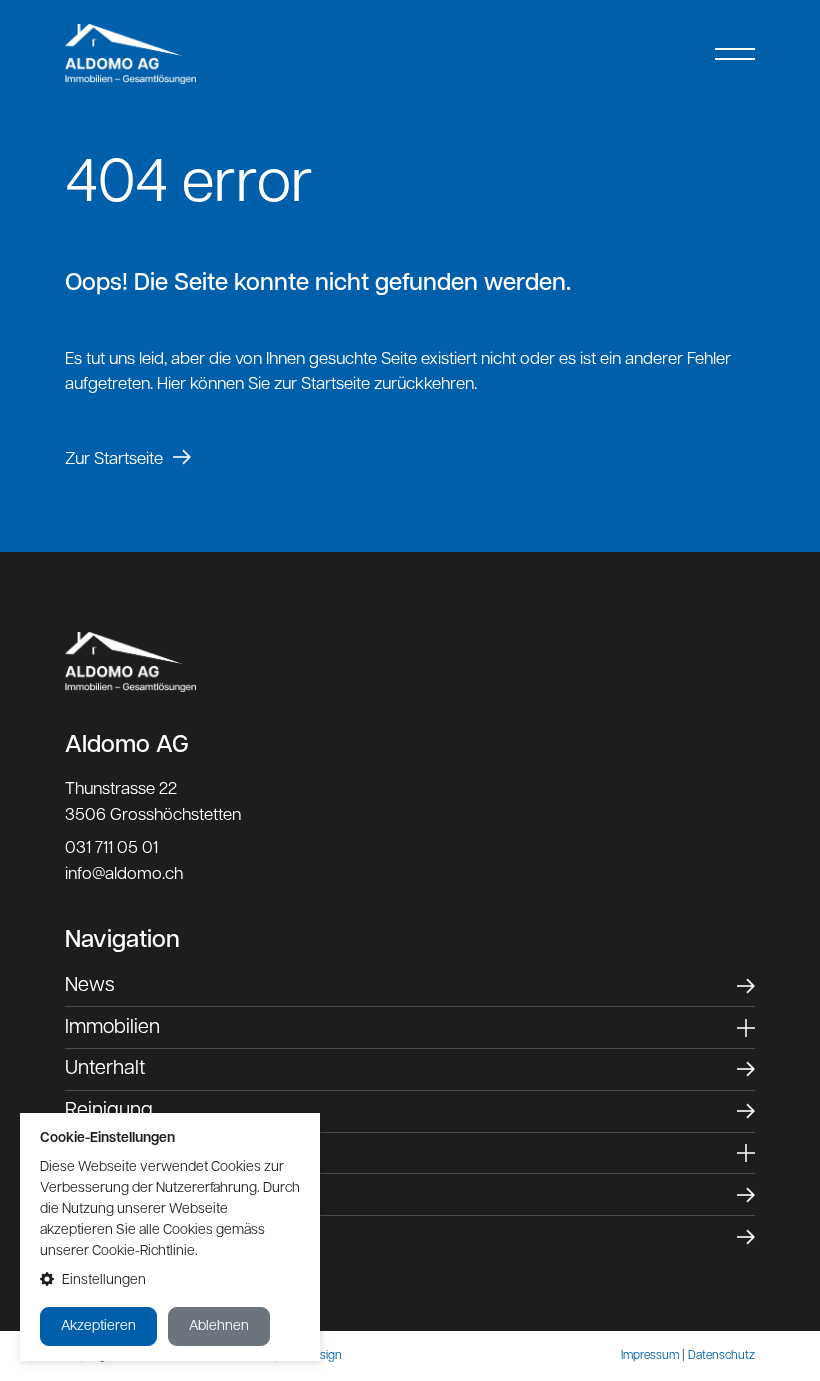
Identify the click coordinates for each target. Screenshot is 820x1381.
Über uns (105, 1195)
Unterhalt (105, 1069)
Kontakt (99, 1237)
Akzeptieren (98, 1326)
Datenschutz (721, 1356)
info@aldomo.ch (124, 874)
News (90, 986)
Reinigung (109, 1111)
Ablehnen (219, 1326)
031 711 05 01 (111, 848)
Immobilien (112, 1028)
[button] (170, 1280)
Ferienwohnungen (144, 1153)
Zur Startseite (114, 459)
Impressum (650, 1356)
